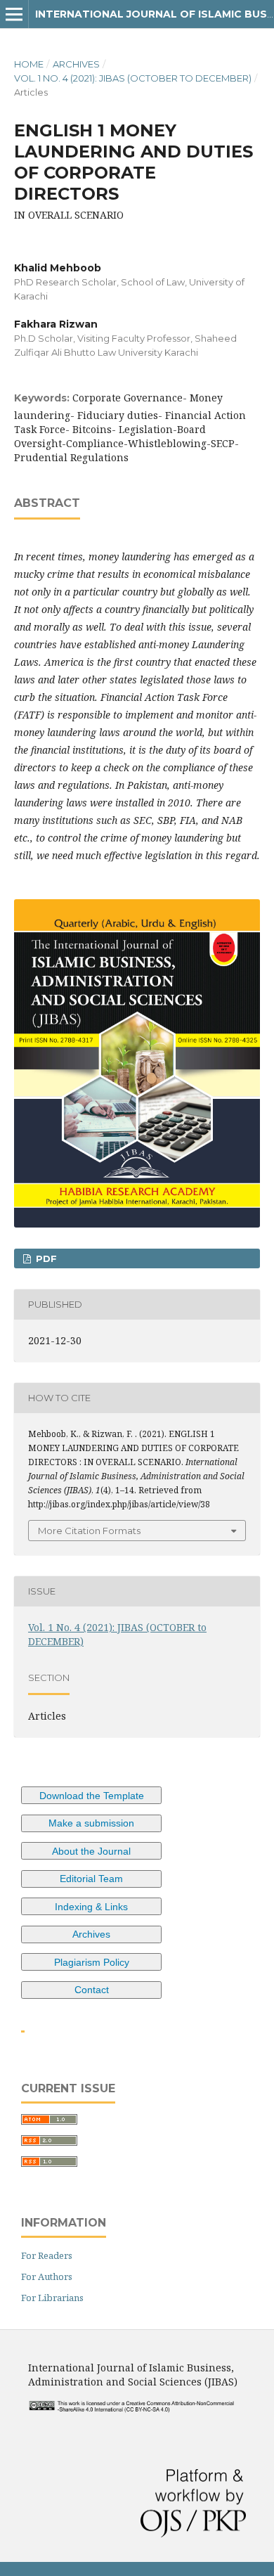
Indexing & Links (91, 1907)
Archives (76, 64)
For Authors (47, 2276)
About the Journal (91, 1851)
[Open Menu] (14, 14)
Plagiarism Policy (92, 1962)
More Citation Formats (89, 1531)
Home (29, 64)
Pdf (45, 1258)
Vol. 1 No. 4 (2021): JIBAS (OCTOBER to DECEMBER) (133, 78)
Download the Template (92, 1796)
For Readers (47, 2255)
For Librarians (52, 2298)
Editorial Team (91, 1879)
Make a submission (91, 1823)
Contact (92, 1990)
